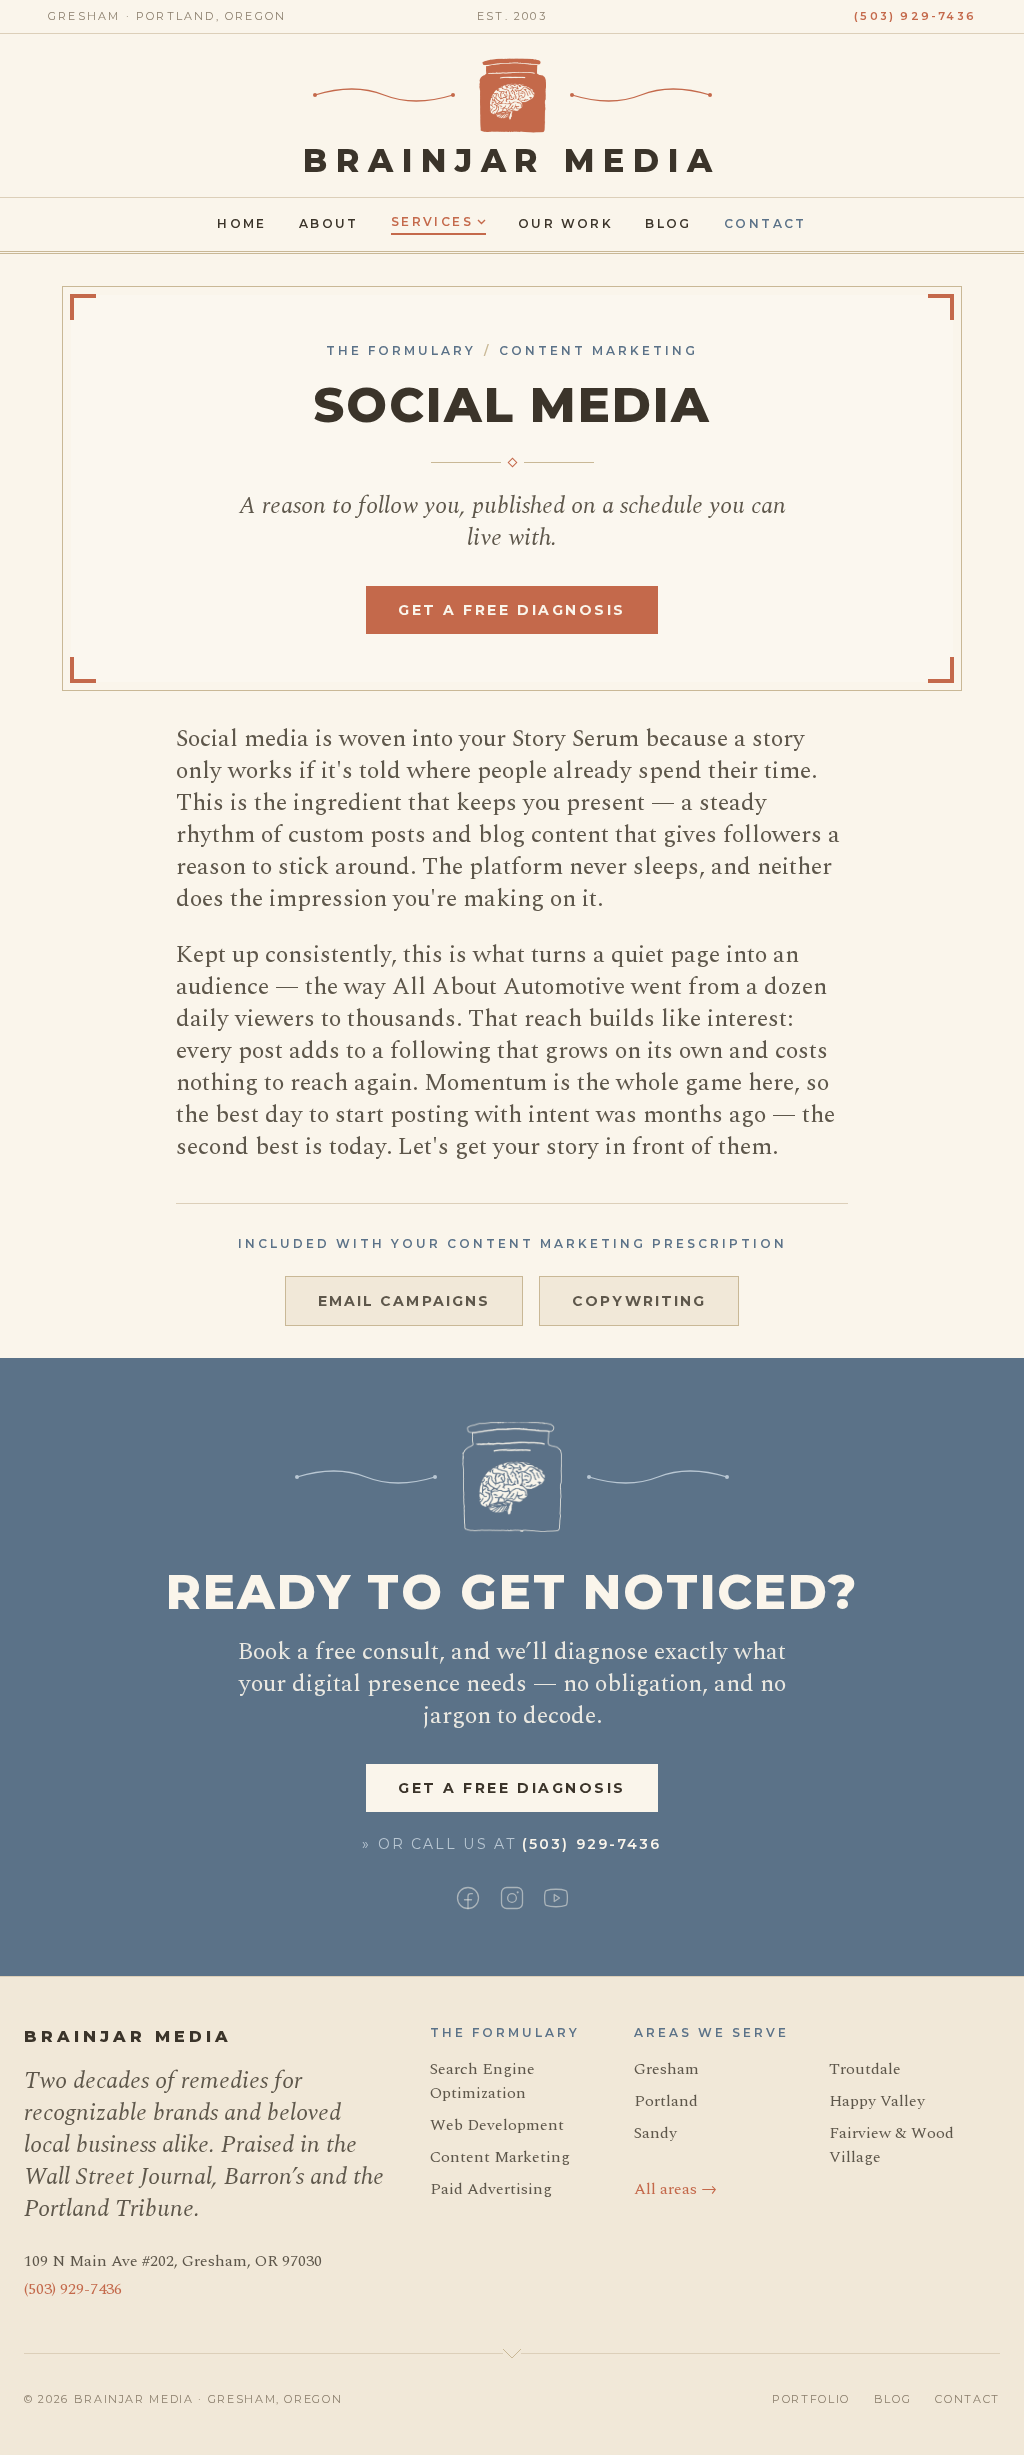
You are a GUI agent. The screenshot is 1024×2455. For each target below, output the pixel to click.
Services (432, 221)
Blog (668, 223)
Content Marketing (598, 350)
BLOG (893, 2399)
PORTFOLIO (811, 2399)
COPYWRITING (639, 1301)
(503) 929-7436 (915, 16)
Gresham (666, 2069)
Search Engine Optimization (482, 2081)
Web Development (497, 2125)
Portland (666, 2101)
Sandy (655, 2133)
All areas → (675, 2189)
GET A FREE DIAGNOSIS (511, 610)
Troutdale (865, 2069)
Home (242, 223)
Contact (765, 223)
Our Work (565, 223)
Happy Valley (877, 2101)
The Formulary (401, 350)
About (329, 223)
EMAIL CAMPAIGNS (404, 1301)
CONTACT (967, 2399)
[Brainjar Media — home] (512, 95)
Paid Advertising (491, 2189)
